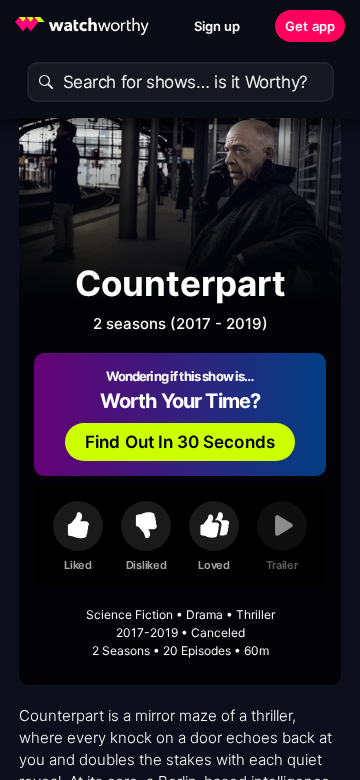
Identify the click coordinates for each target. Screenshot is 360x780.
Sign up (217, 26)
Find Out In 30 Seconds (180, 442)
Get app (310, 26)
